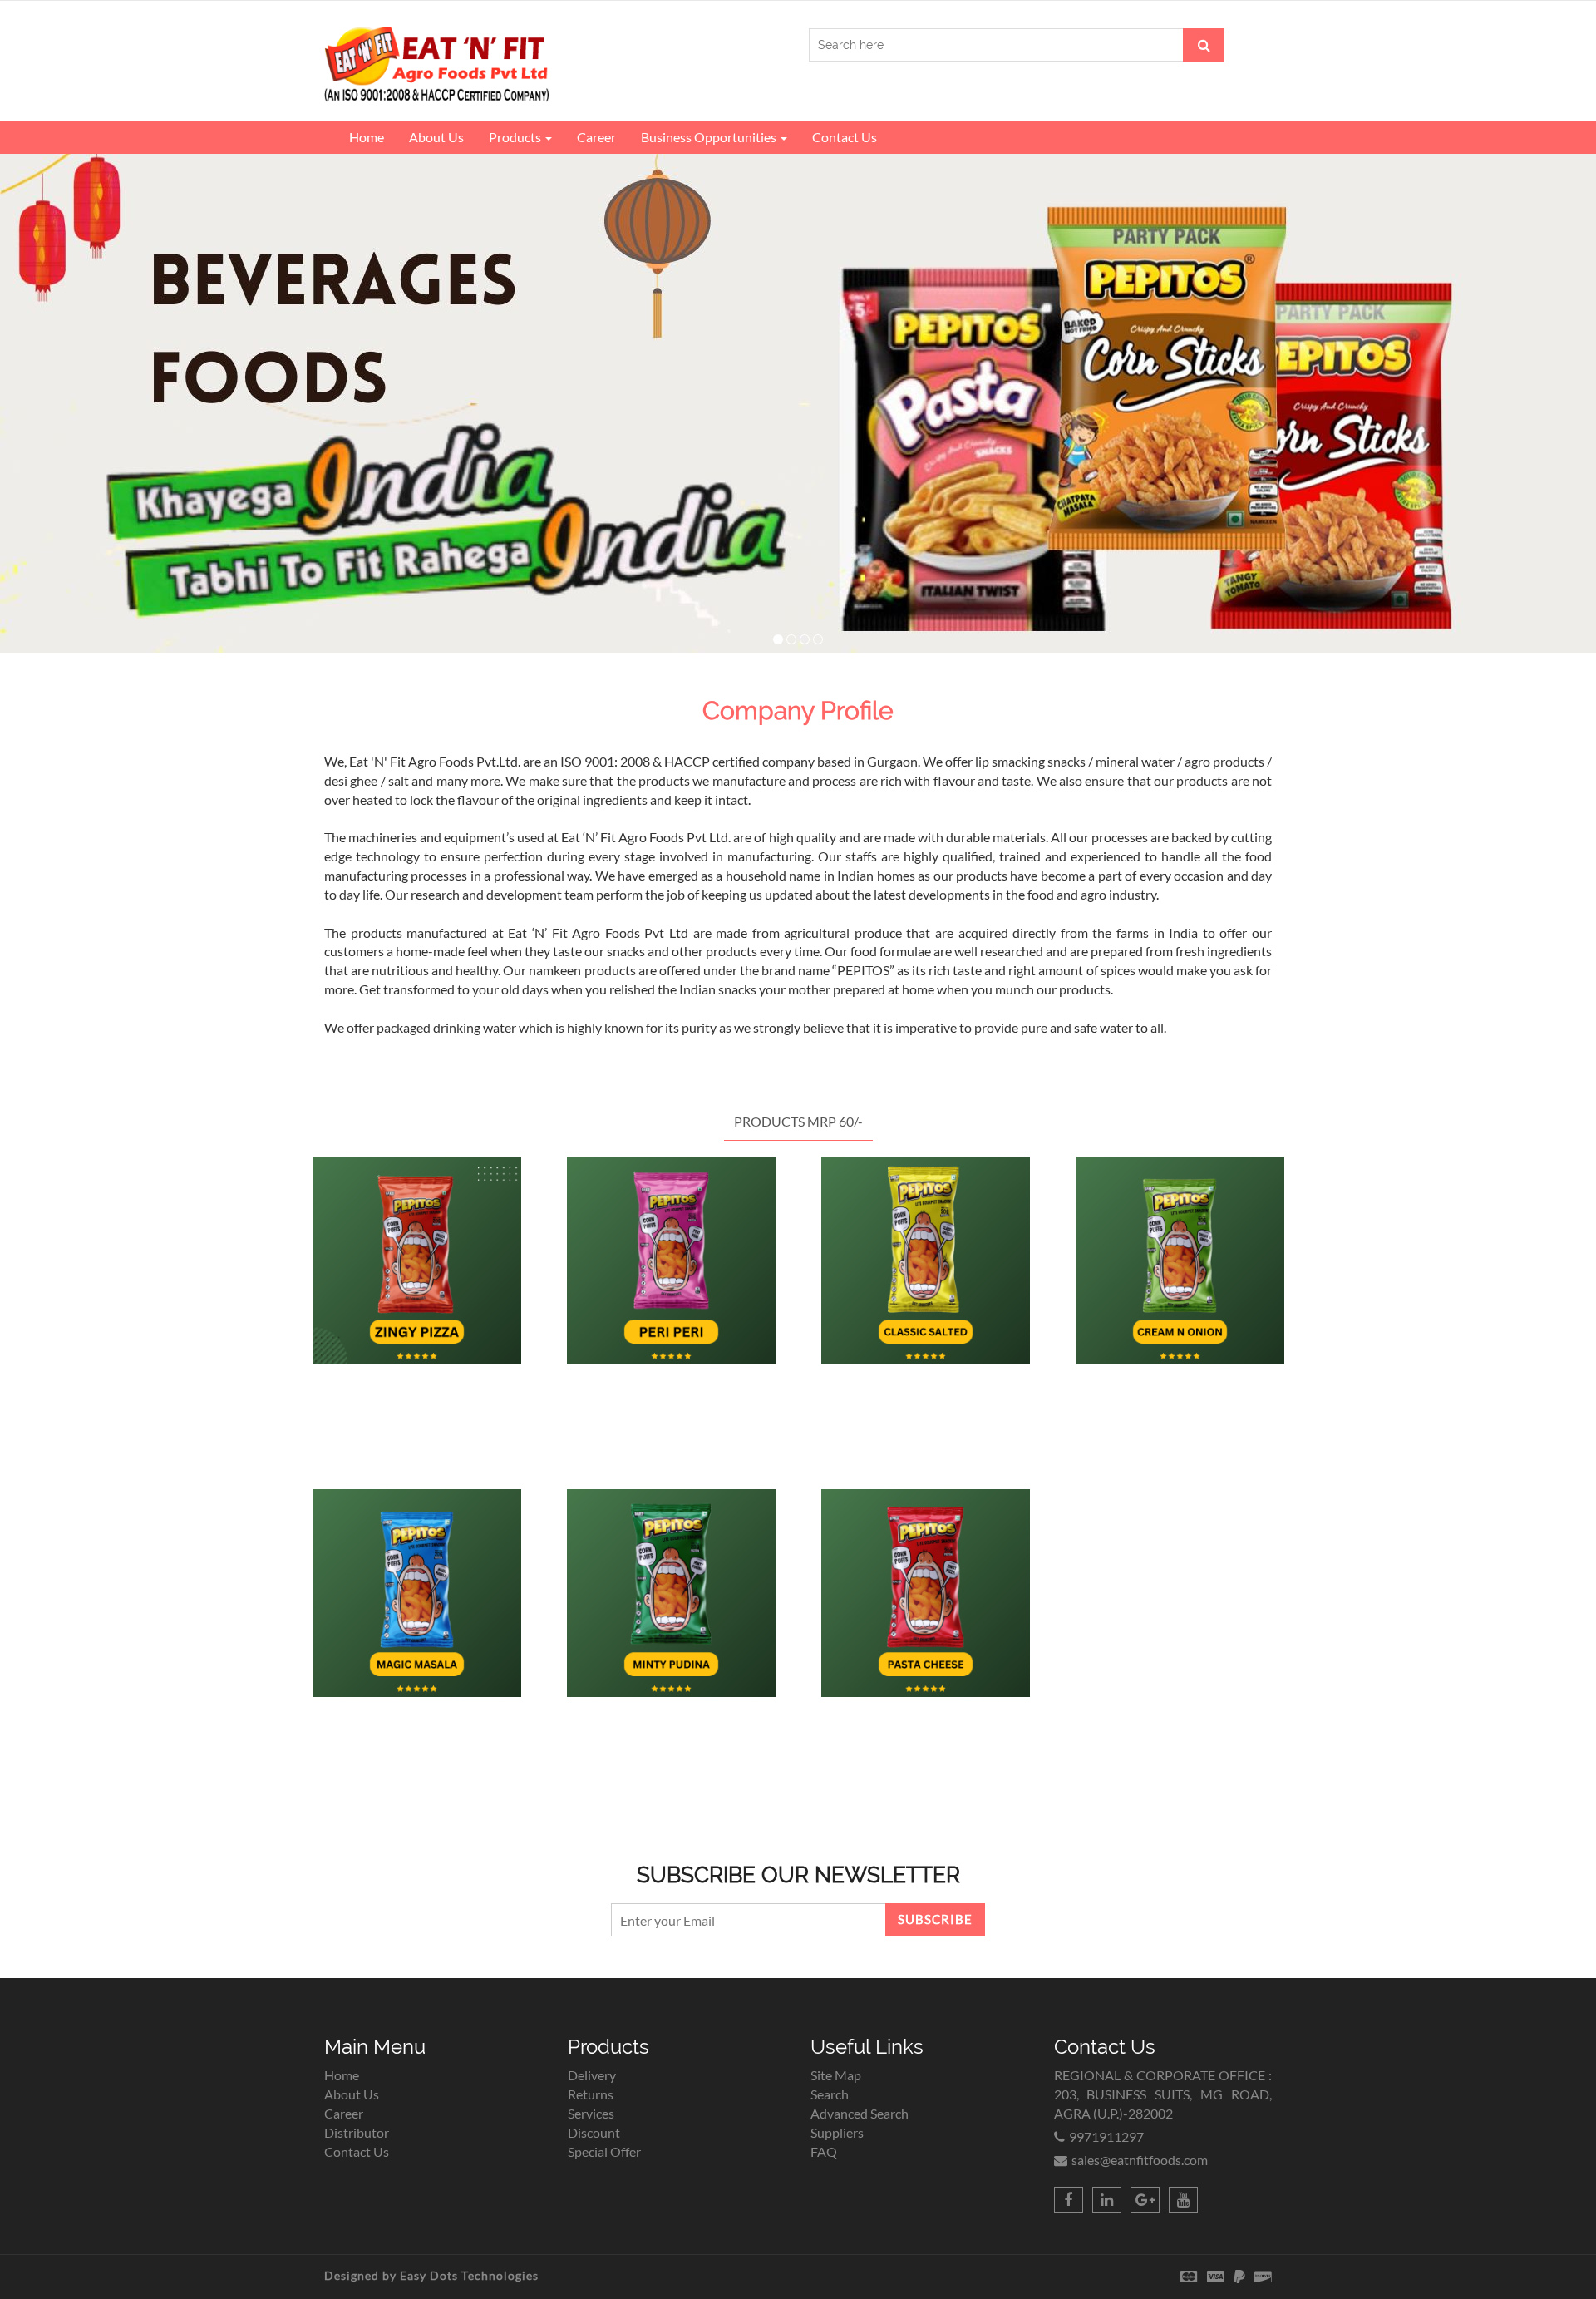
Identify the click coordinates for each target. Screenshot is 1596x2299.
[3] (805, 639)
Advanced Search (860, 2113)
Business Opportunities (710, 137)
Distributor (357, 2132)
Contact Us (845, 137)
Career (596, 137)
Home (367, 137)
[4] (818, 639)
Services (591, 2113)
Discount (594, 2132)
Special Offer (604, 2151)
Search (830, 2094)
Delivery (592, 2075)
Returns (591, 2094)
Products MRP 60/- (798, 1121)
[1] (778, 639)
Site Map (836, 2075)
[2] (791, 639)
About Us (436, 137)
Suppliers (837, 2132)
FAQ (824, 2151)
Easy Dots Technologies (469, 2275)
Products (516, 137)
